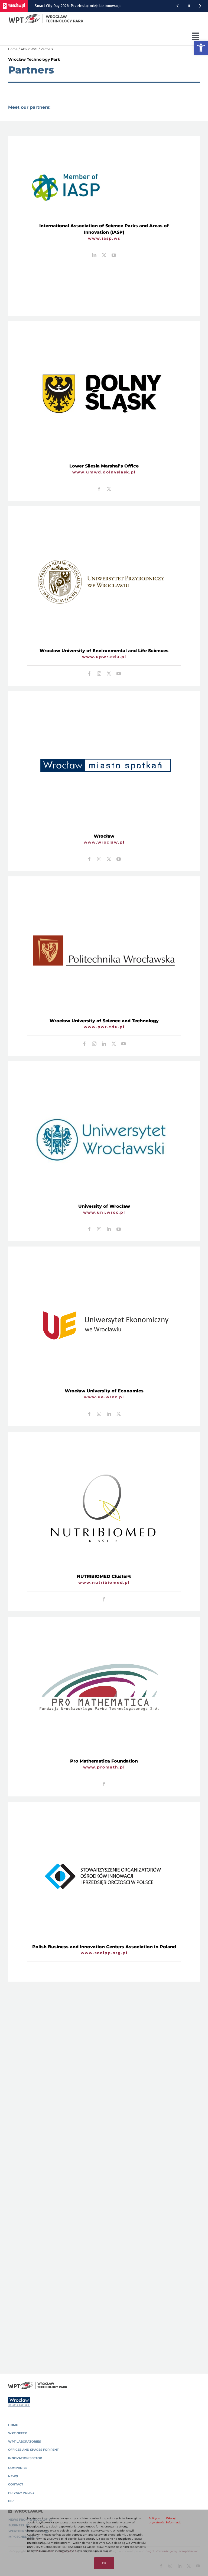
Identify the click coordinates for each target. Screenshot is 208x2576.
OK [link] (104, 2563)
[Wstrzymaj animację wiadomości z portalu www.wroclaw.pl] (189, 6)
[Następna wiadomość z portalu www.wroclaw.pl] (200, 6)
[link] (201, 48)
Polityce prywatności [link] (157, 2520)
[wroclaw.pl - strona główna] (14, 6)
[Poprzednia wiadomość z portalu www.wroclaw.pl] (177, 6)
